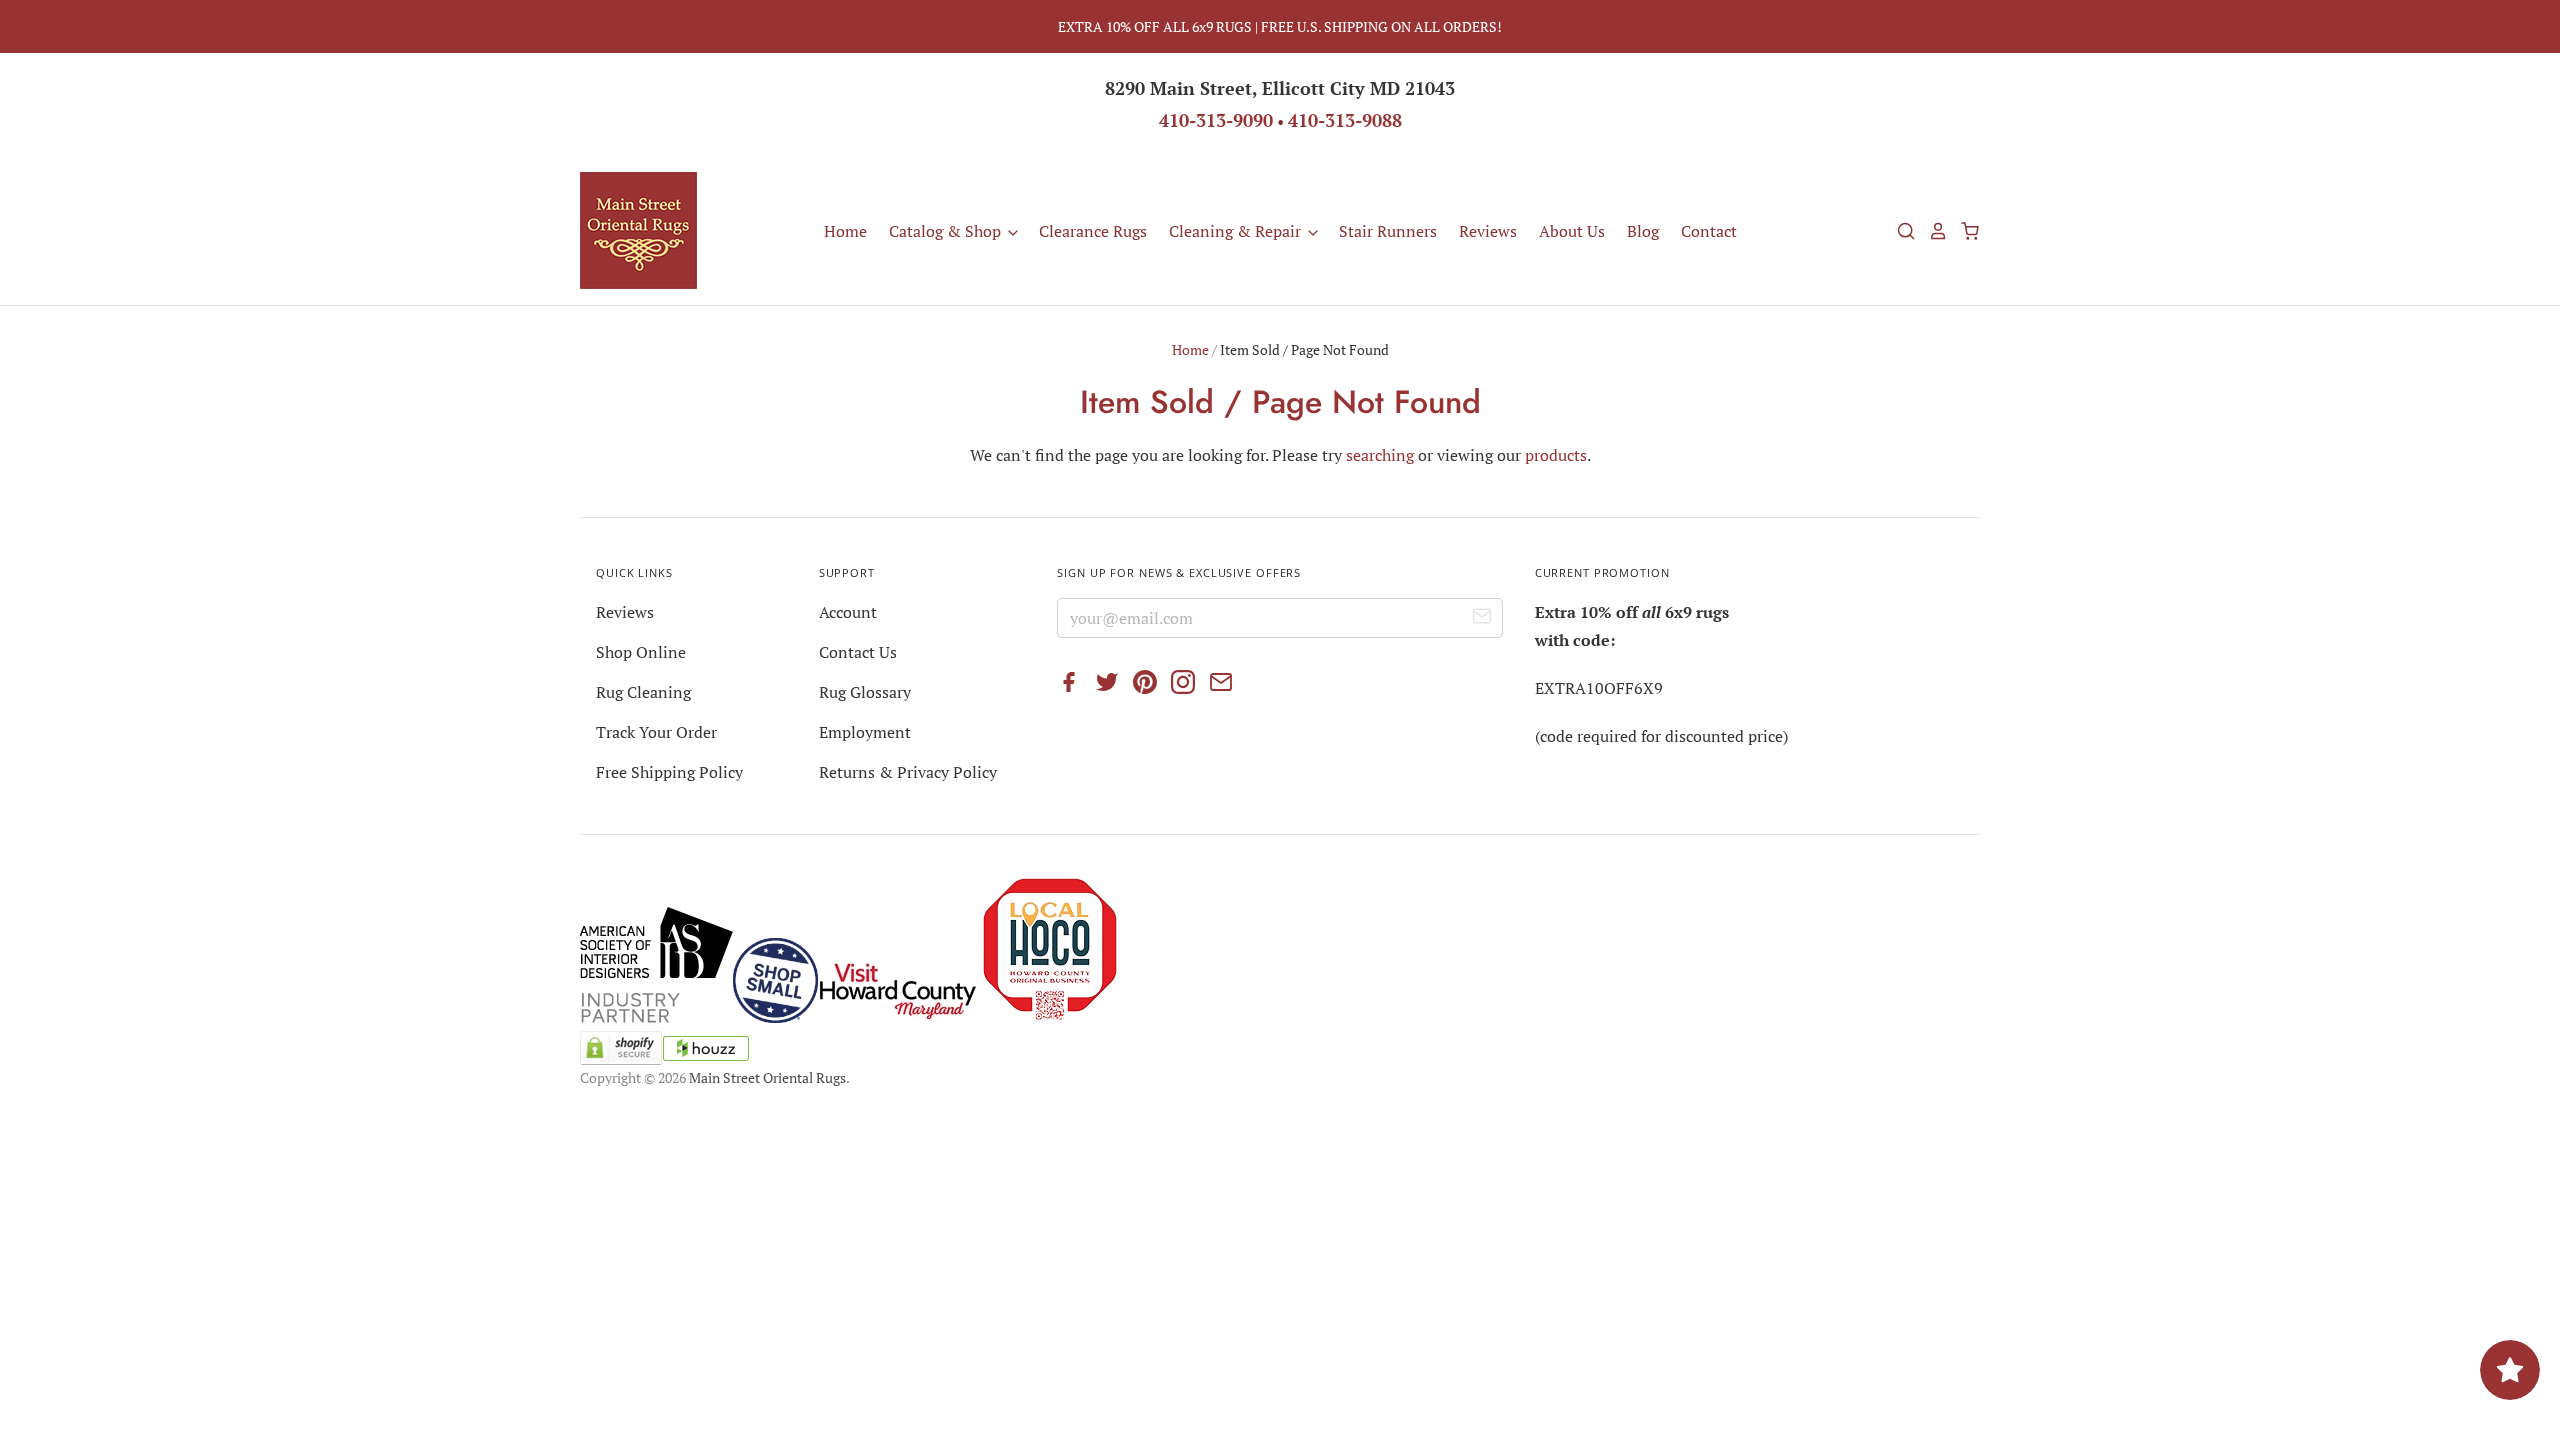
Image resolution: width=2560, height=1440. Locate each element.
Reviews (1488, 231)
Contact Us (858, 652)
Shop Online (641, 652)
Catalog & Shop (947, 231)
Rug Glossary (865, 692)
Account (848, 612)
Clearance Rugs (1093, 231)
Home (845, 231)
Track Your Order (656, 732)
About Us (1572, 231)
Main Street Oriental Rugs (767, 1077)
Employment (865, 732)
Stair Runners (1388, 231)
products (1556, 455)
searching (1380, 455)
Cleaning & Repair (1237, 231)
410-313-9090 (1216, 120)
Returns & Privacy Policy (908, 772)
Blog (1643, 231)
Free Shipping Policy (669, 772)
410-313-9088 (1345, 120)
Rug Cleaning (643, 692)
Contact (1709, 231)
